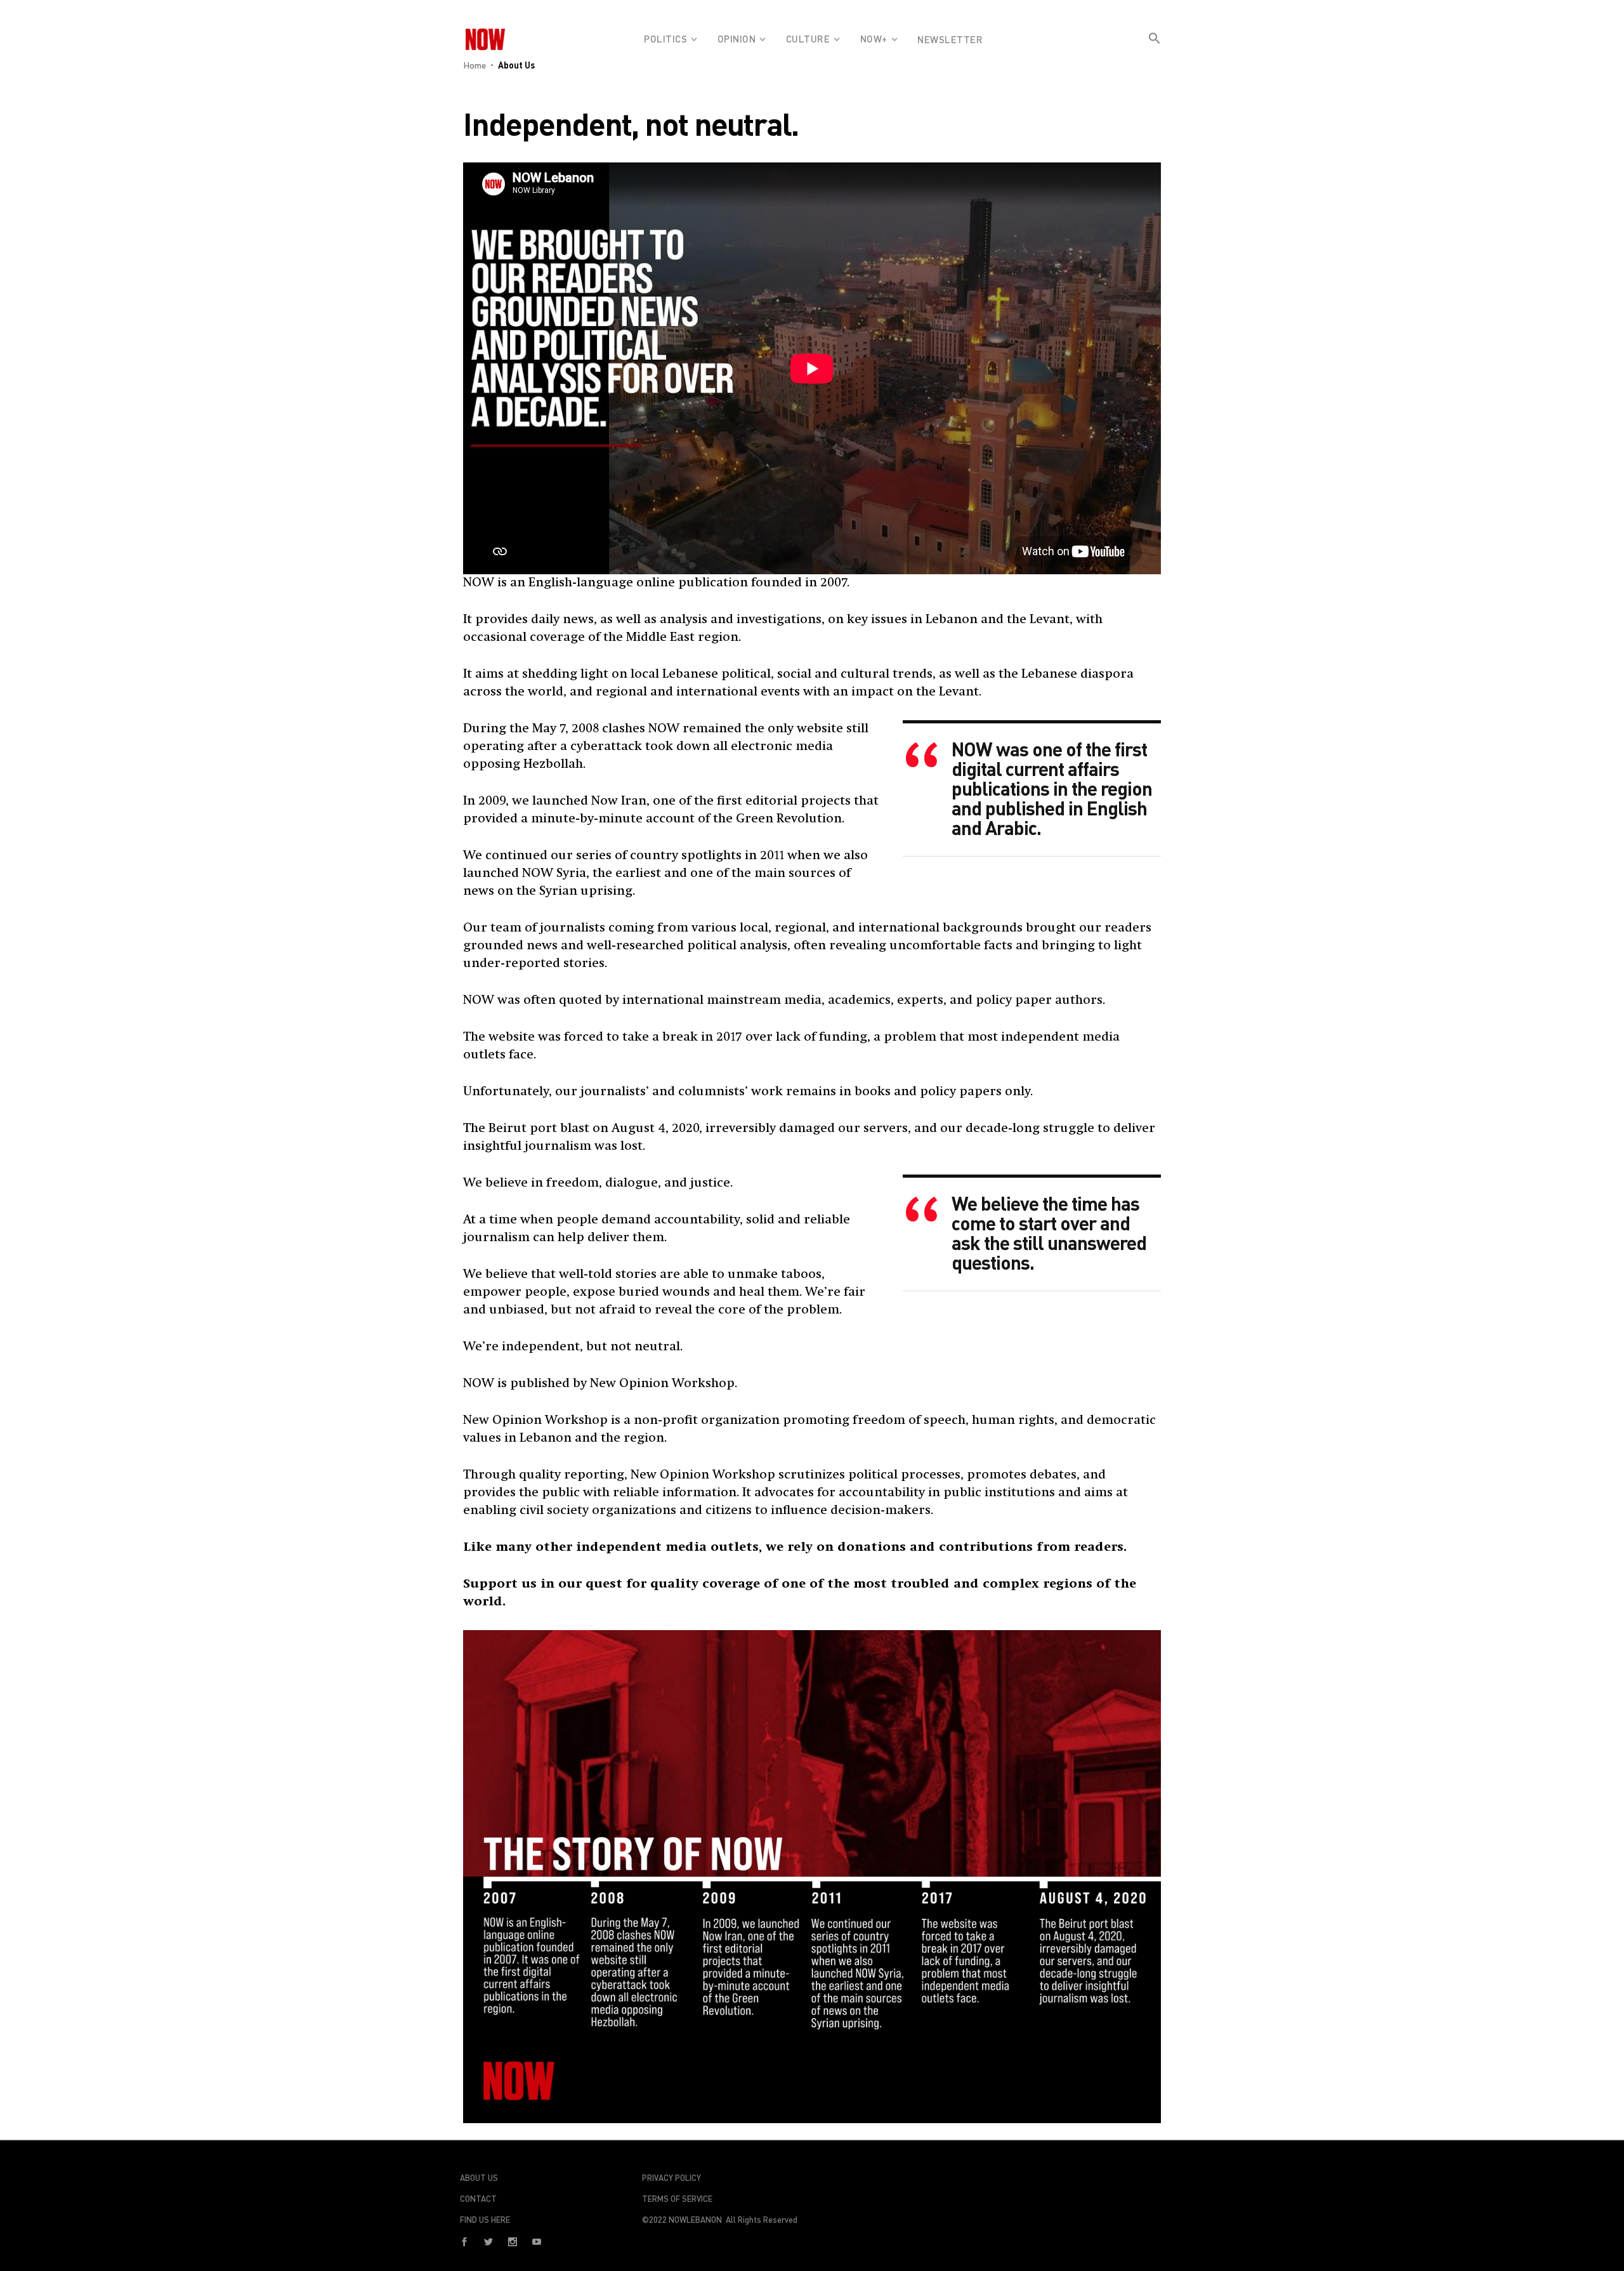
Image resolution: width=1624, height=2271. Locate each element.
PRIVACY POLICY (671, 2178)
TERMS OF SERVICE (677, 2199)
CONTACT (478, 2199)
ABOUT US (479, 2178)
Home (475, 65)
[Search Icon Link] (1155, 49)
